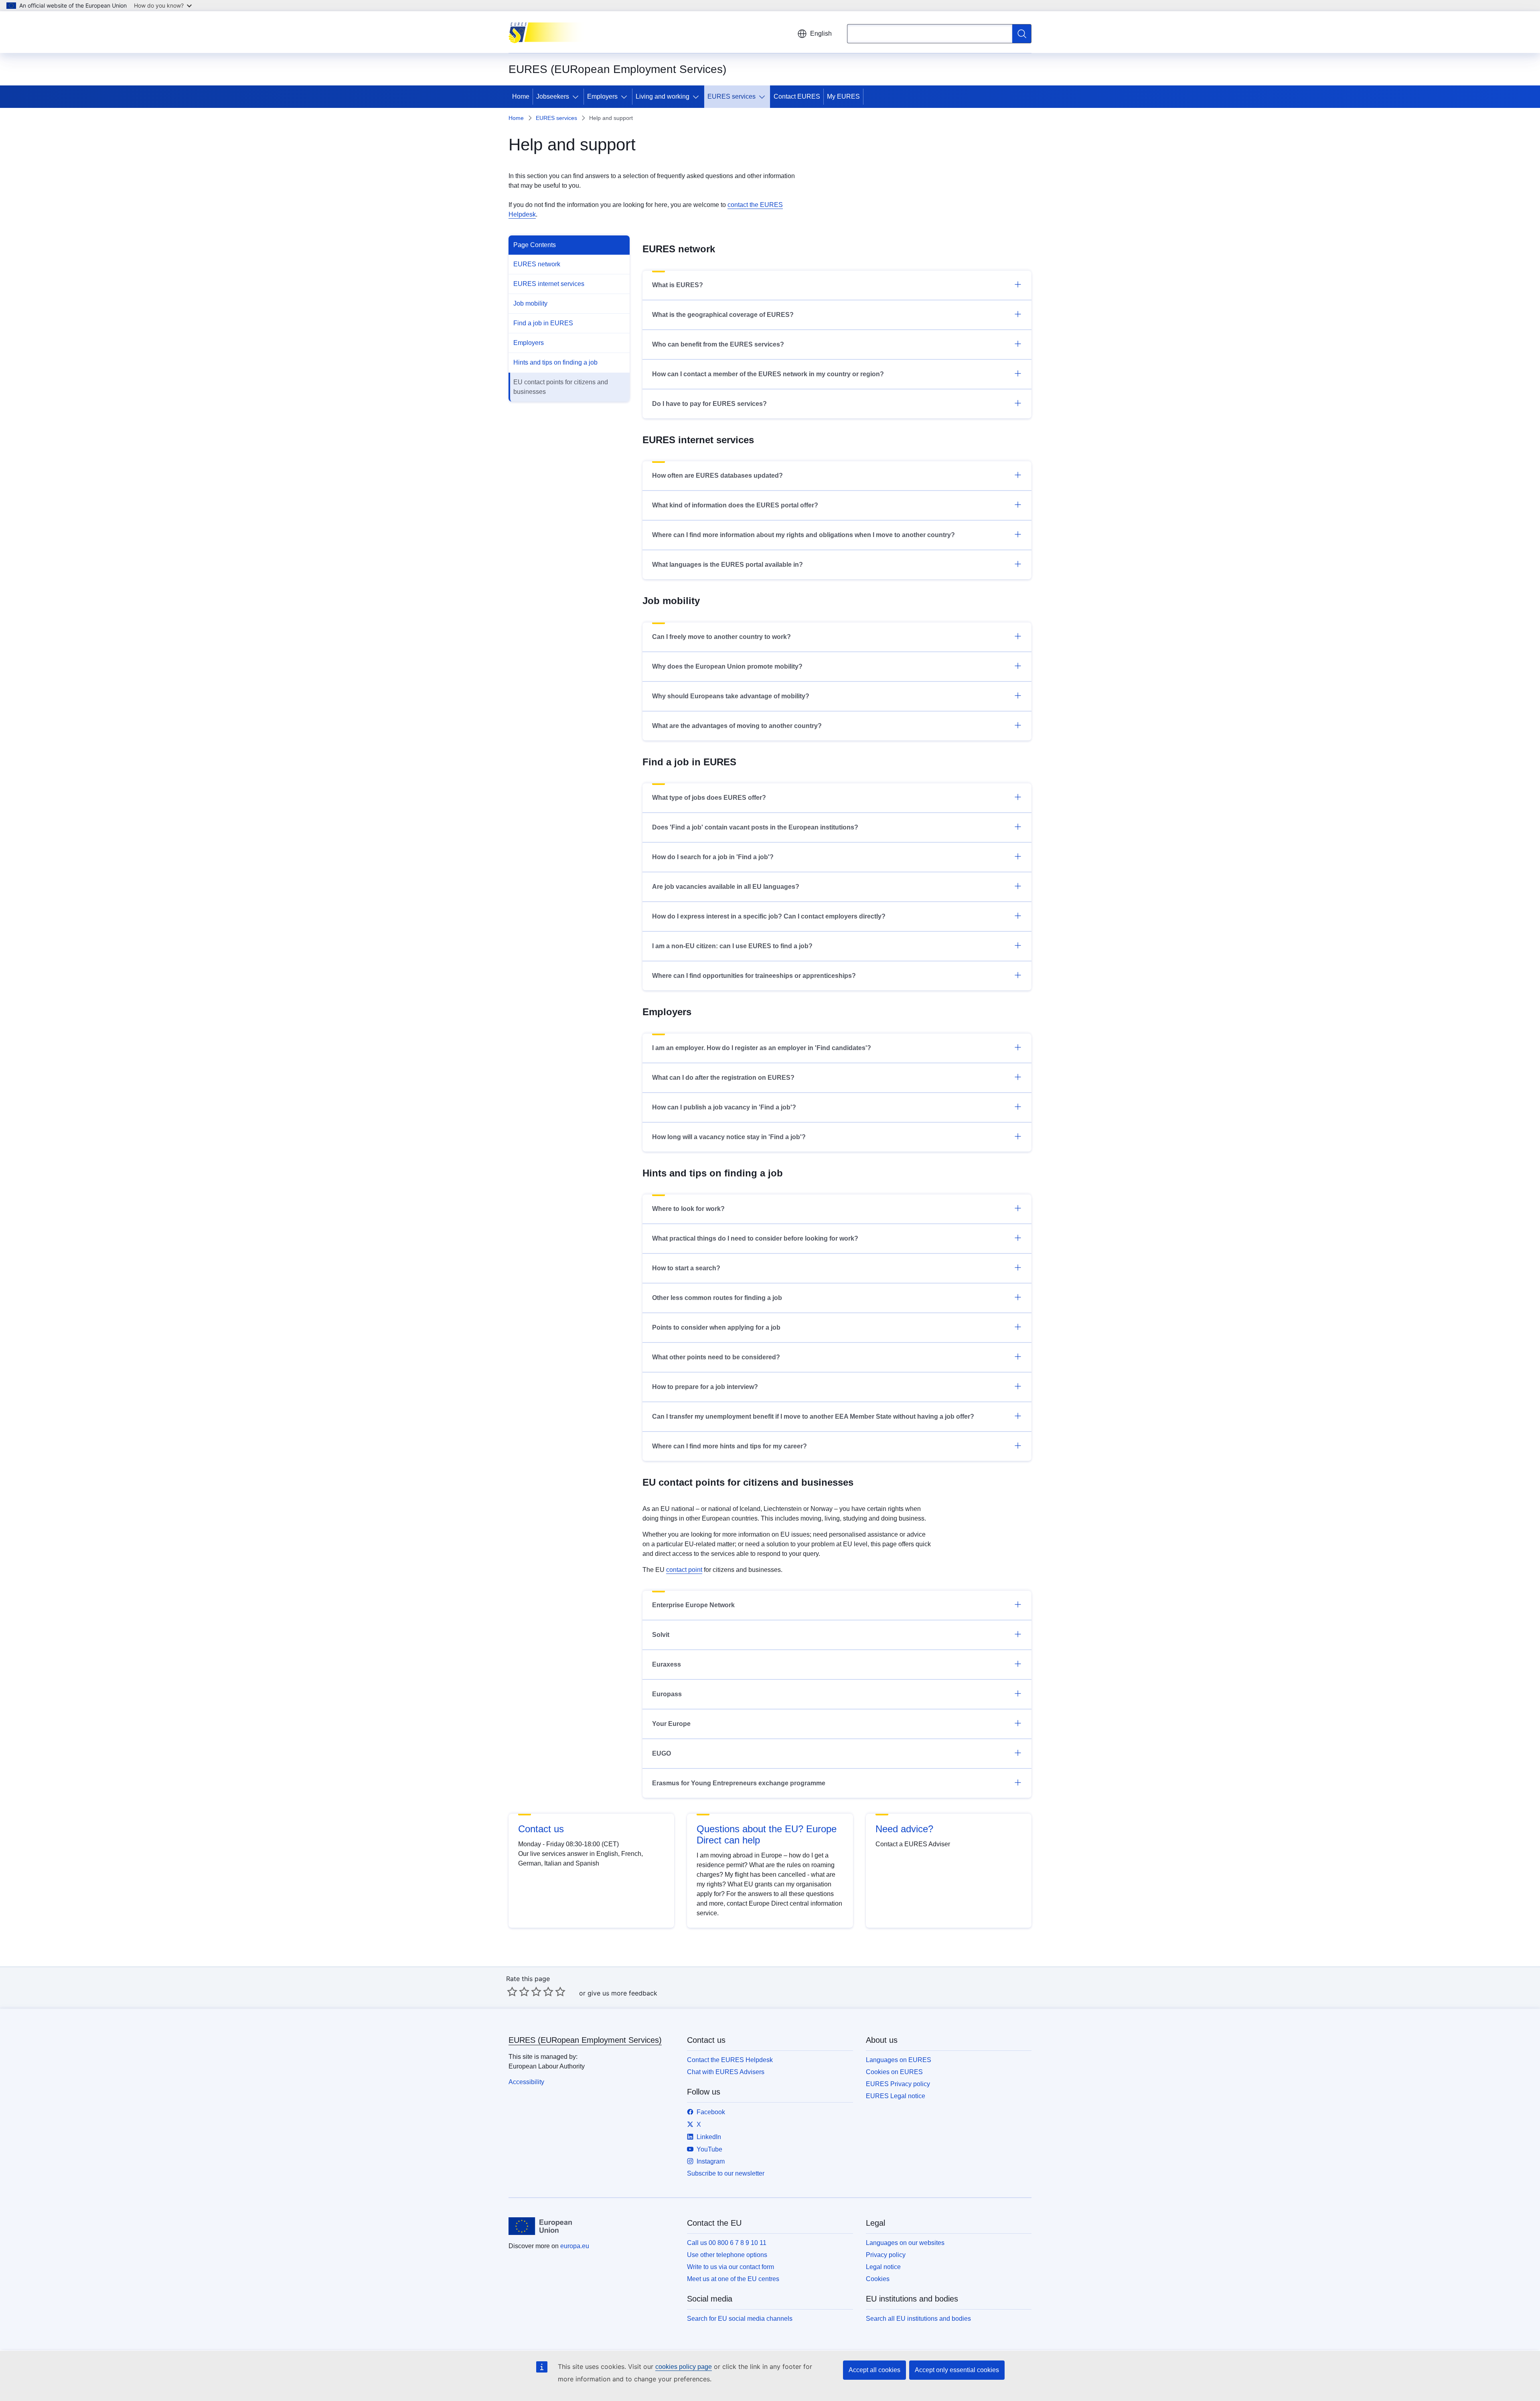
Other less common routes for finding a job (717, 1298)
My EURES (843, 96)
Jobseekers (553, 96)
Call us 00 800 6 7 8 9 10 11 (727, 2243)
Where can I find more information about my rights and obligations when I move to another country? (803, 535)
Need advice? (904, 1829)
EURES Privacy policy (898, 2084)
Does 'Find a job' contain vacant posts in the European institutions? (755, 827)
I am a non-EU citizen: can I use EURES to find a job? (732, 946)
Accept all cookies (874, 2370)
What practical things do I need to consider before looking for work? (755, 1238)
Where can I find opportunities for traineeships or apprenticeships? (754, 976)
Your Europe (671, 1724)
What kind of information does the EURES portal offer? (735, 505)
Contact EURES (797, 96)
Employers (602, 96)
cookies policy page (684, 2367)
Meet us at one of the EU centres (733, 2279)
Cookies (878, 2279)
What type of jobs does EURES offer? (709, 798)
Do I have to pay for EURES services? (709, 404)
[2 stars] (518, 1991)
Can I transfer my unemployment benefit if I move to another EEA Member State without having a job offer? (813, 1416)
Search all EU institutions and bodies (918, 2319)
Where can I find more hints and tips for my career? (729, 1446)
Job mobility (530, 303)
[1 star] (512, 1991)
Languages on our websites (905, 2243)
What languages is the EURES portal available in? (727, 565)
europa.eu (575, 2246)
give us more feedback (622, 1993)
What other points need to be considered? (716, 1357)
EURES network (537, 264)
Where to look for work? (688, 1209)
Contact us (541, 1829)
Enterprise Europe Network (693, 1605)
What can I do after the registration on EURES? (723, 1078)
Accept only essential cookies (957, 2370)
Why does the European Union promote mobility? (727, 666)
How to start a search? (686, 1268)
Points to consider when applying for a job (716, 1327)
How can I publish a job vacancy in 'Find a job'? (724, 1107)
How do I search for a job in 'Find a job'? (713, 857)
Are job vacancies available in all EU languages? (726, 887)
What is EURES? (678, 285)
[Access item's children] (577, 97)
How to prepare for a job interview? (705, 1387)
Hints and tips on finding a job (555, 362)
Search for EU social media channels (740, 2319)
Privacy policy (886, 2255)
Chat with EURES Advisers (726, 2072)
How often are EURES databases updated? (717, 476)
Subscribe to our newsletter (726, 2173)
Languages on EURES (899, 2060)
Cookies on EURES (894, 2072)
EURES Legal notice (896, 2096)
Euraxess (667, 1664)
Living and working (663, 96)
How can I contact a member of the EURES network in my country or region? (768, 374)
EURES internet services (549, 284)
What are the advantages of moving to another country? (737, 726)
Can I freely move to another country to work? (721, 637)
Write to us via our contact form (730, 2267)
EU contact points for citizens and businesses (561, 387)
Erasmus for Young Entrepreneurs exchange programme (739, 1783)
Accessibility (526, 2082)
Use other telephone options (727, 2255)
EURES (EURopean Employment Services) (585, 2040)
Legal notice (883, 2267)
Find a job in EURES (543, 323)
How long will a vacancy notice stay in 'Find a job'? (729, 1137)
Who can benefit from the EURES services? (718, 344)
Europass (667, 1694)
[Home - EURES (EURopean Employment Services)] (549, 32)
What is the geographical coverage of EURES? (723, 315)
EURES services (731, 96)
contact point (684, 1570)
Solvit (661, 1635)
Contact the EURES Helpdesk (730, 2060)
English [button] (821, 33)
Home (521, 96)
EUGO (662, 1753)
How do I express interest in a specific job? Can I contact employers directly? (769, 916)
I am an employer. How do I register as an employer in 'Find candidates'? (762, 1048)
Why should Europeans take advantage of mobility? (731, 696)
